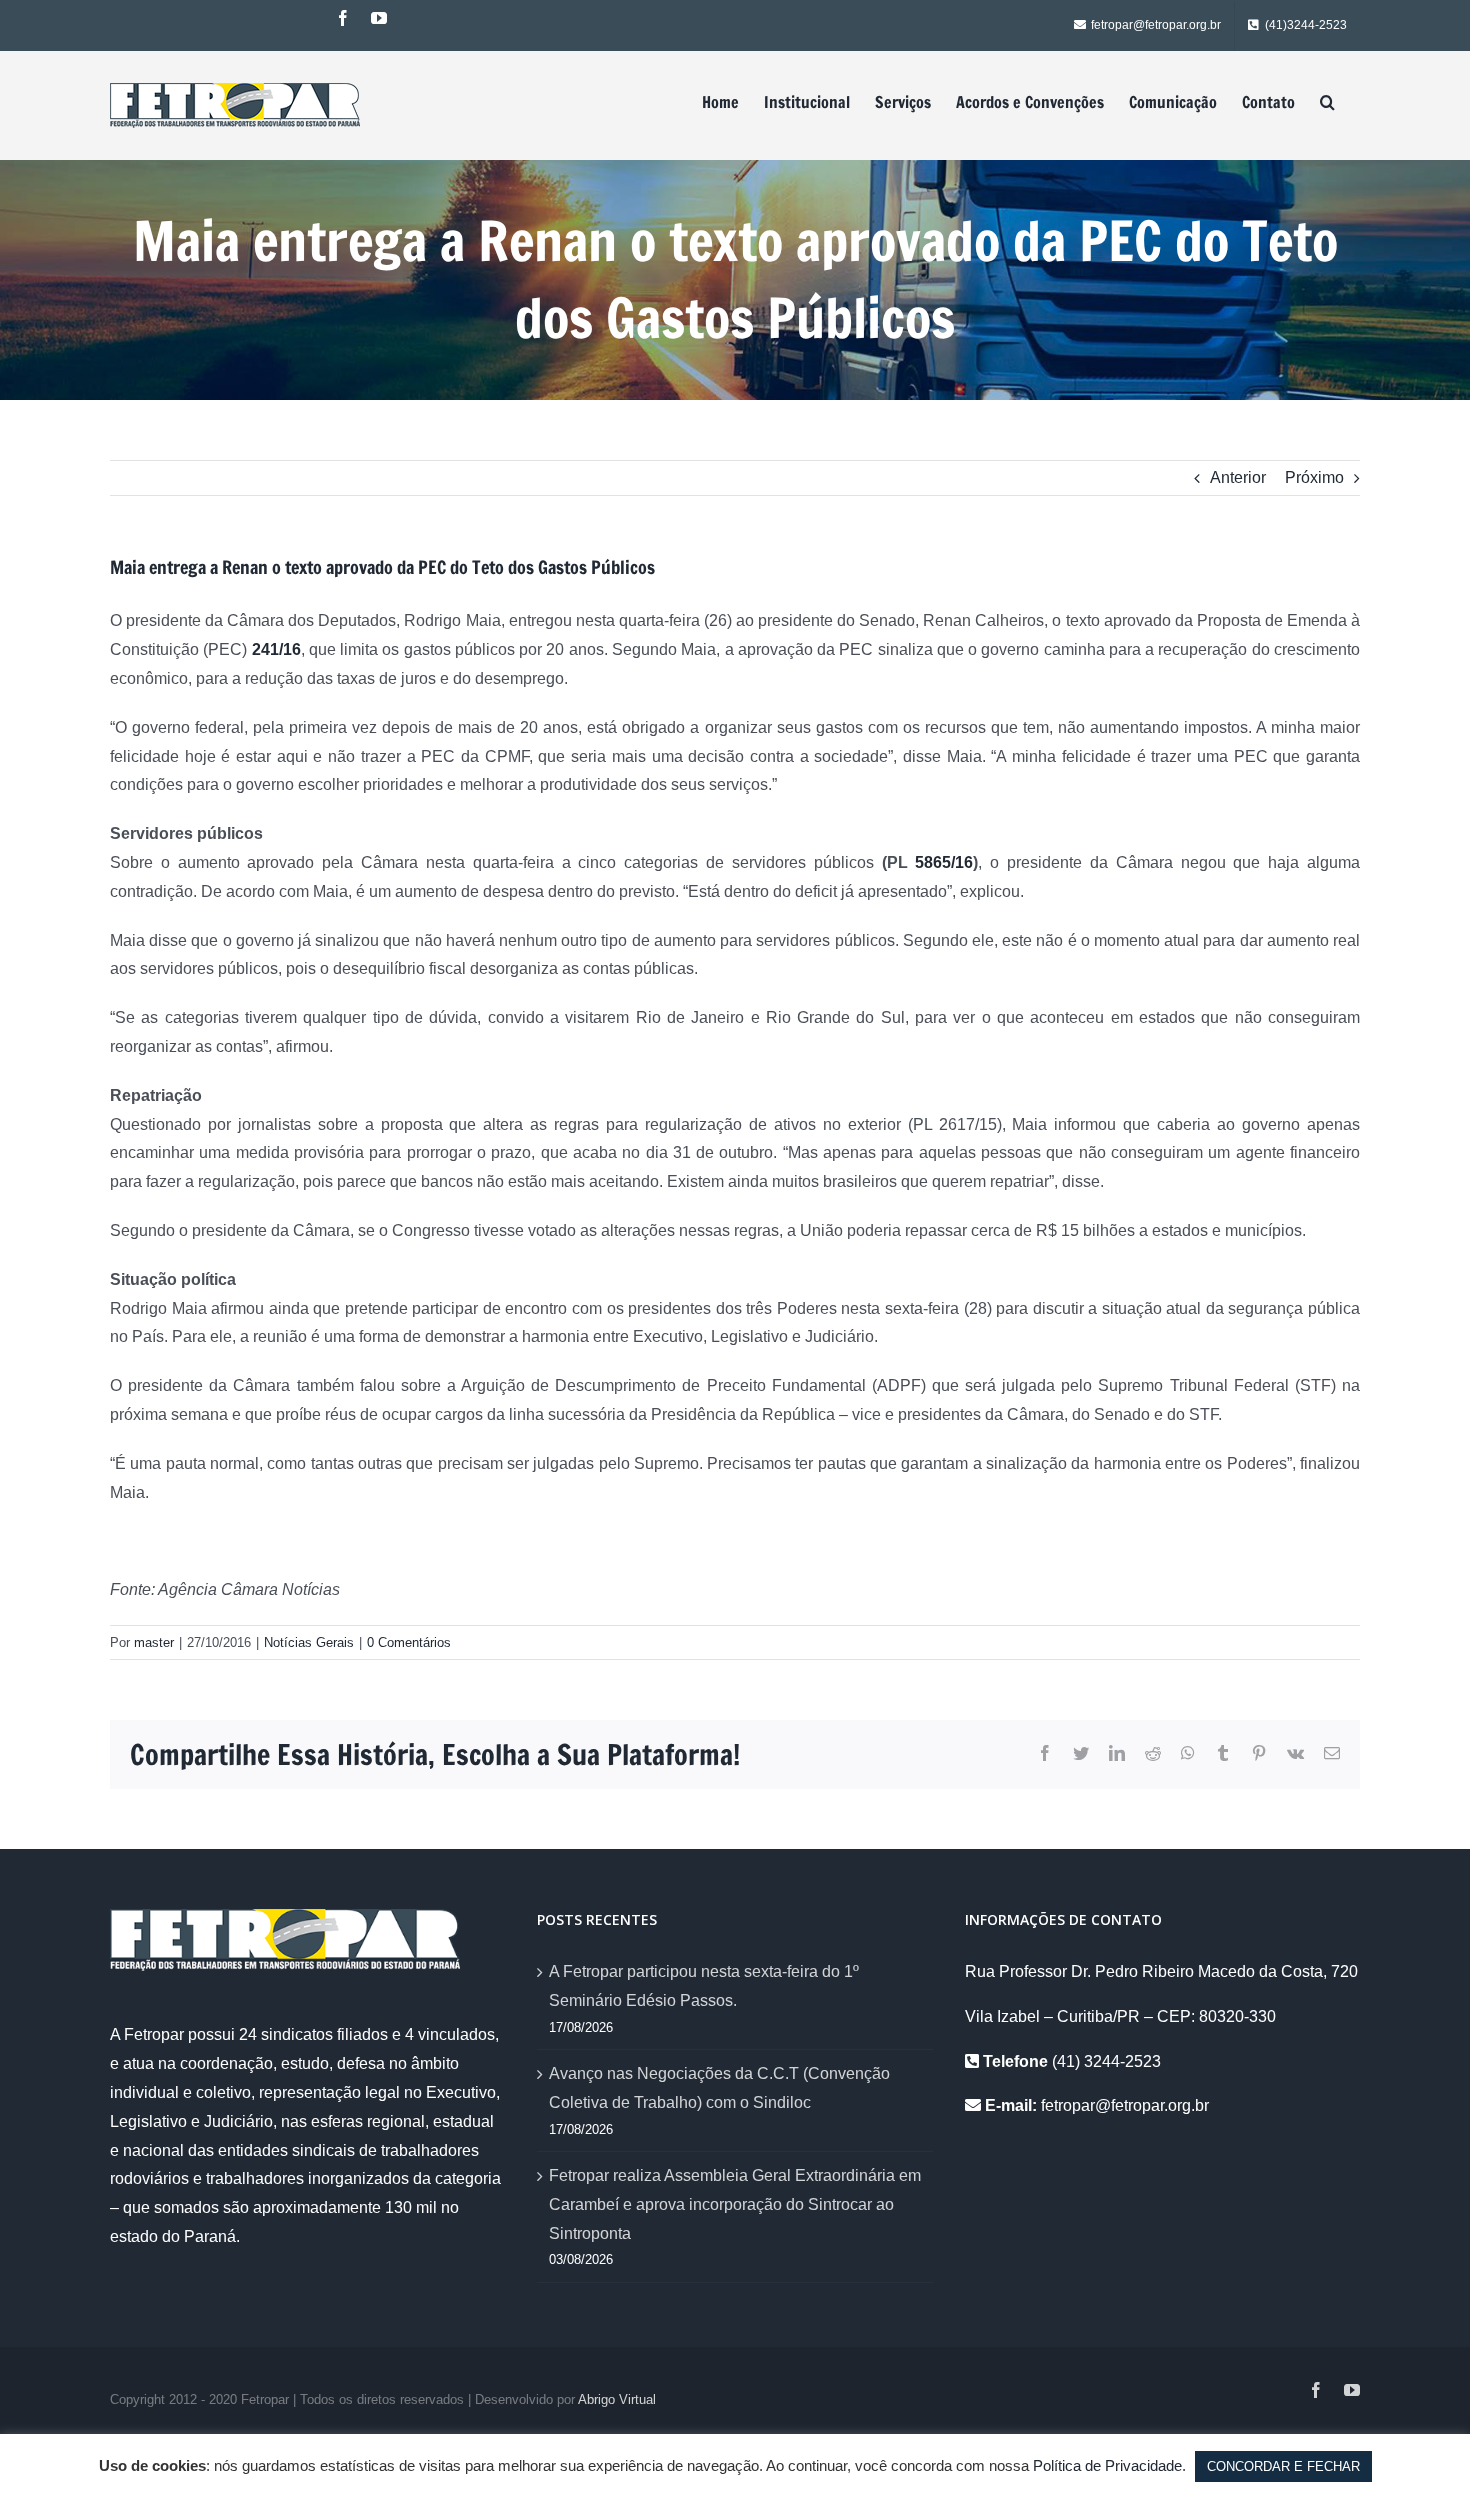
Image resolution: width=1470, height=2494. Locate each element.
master (154, 1642)
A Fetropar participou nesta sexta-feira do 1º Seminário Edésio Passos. (704, 1986)
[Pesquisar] (1327, 102)
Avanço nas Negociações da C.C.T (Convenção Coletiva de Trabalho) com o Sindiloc (719, 2088)
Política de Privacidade (1107, 2465)
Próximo (1314, 477)
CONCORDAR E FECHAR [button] (1283, 2466)
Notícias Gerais (309, 1642)
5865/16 (944, 862)
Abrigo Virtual (617, 2399)
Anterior (1238, 477)
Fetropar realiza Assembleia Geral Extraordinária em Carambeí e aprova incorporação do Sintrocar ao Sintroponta (735, 2204)
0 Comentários (409, 1642)
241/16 (276, 649)
